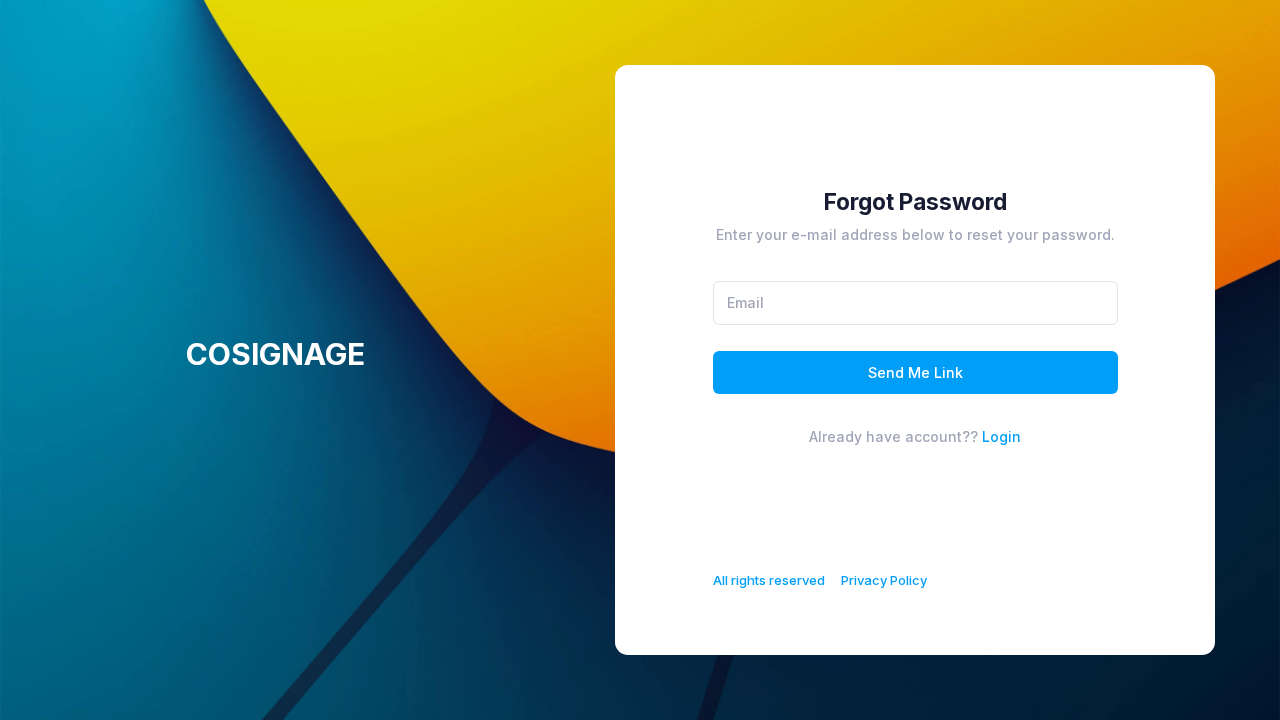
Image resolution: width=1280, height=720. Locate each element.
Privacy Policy (884, 580)
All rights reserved (769, 580)
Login (1001, 436)
